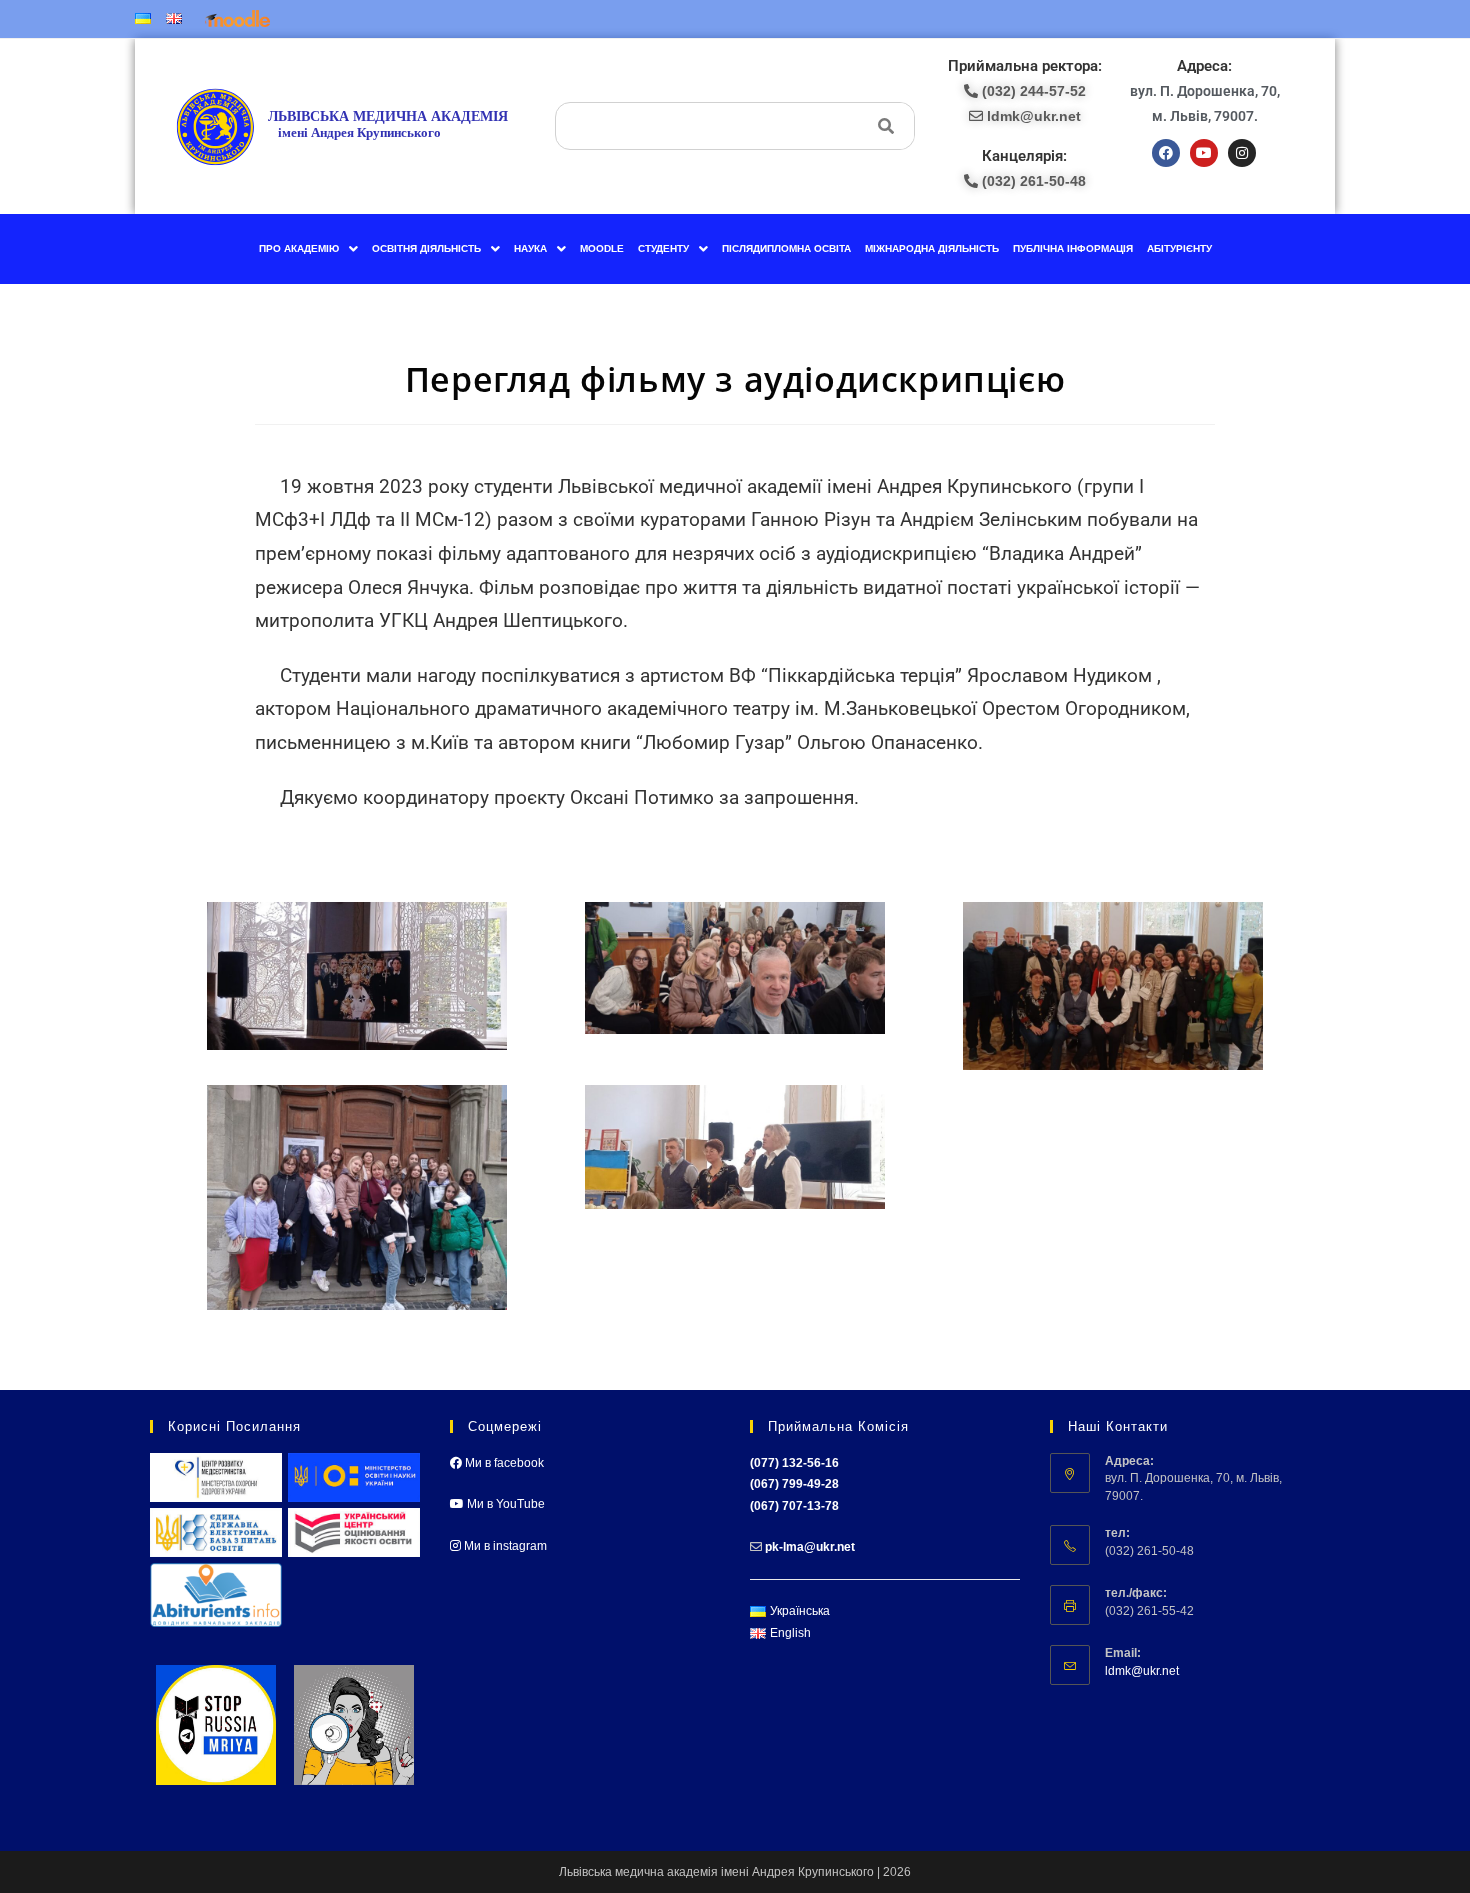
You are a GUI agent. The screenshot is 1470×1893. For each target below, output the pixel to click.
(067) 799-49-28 (794, 1484)
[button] (308, 249)
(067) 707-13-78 (794, 1506)
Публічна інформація (1073, 248)
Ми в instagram (504, 1546)
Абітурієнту (1179, 248)
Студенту (663, 248)
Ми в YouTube (504, 1504)
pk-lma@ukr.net (810, 1547)
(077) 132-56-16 (794, 1463)
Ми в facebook (503, 1463)
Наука (530, 248)
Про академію (299, 248)
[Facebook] (1166, 153)
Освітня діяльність (426, 248)
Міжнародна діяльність (932, 248)
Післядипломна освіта (786, 248)
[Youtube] (1204, 153)
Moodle (602, 248)
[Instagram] (1242, 153)
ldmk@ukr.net (1142, 1671)
